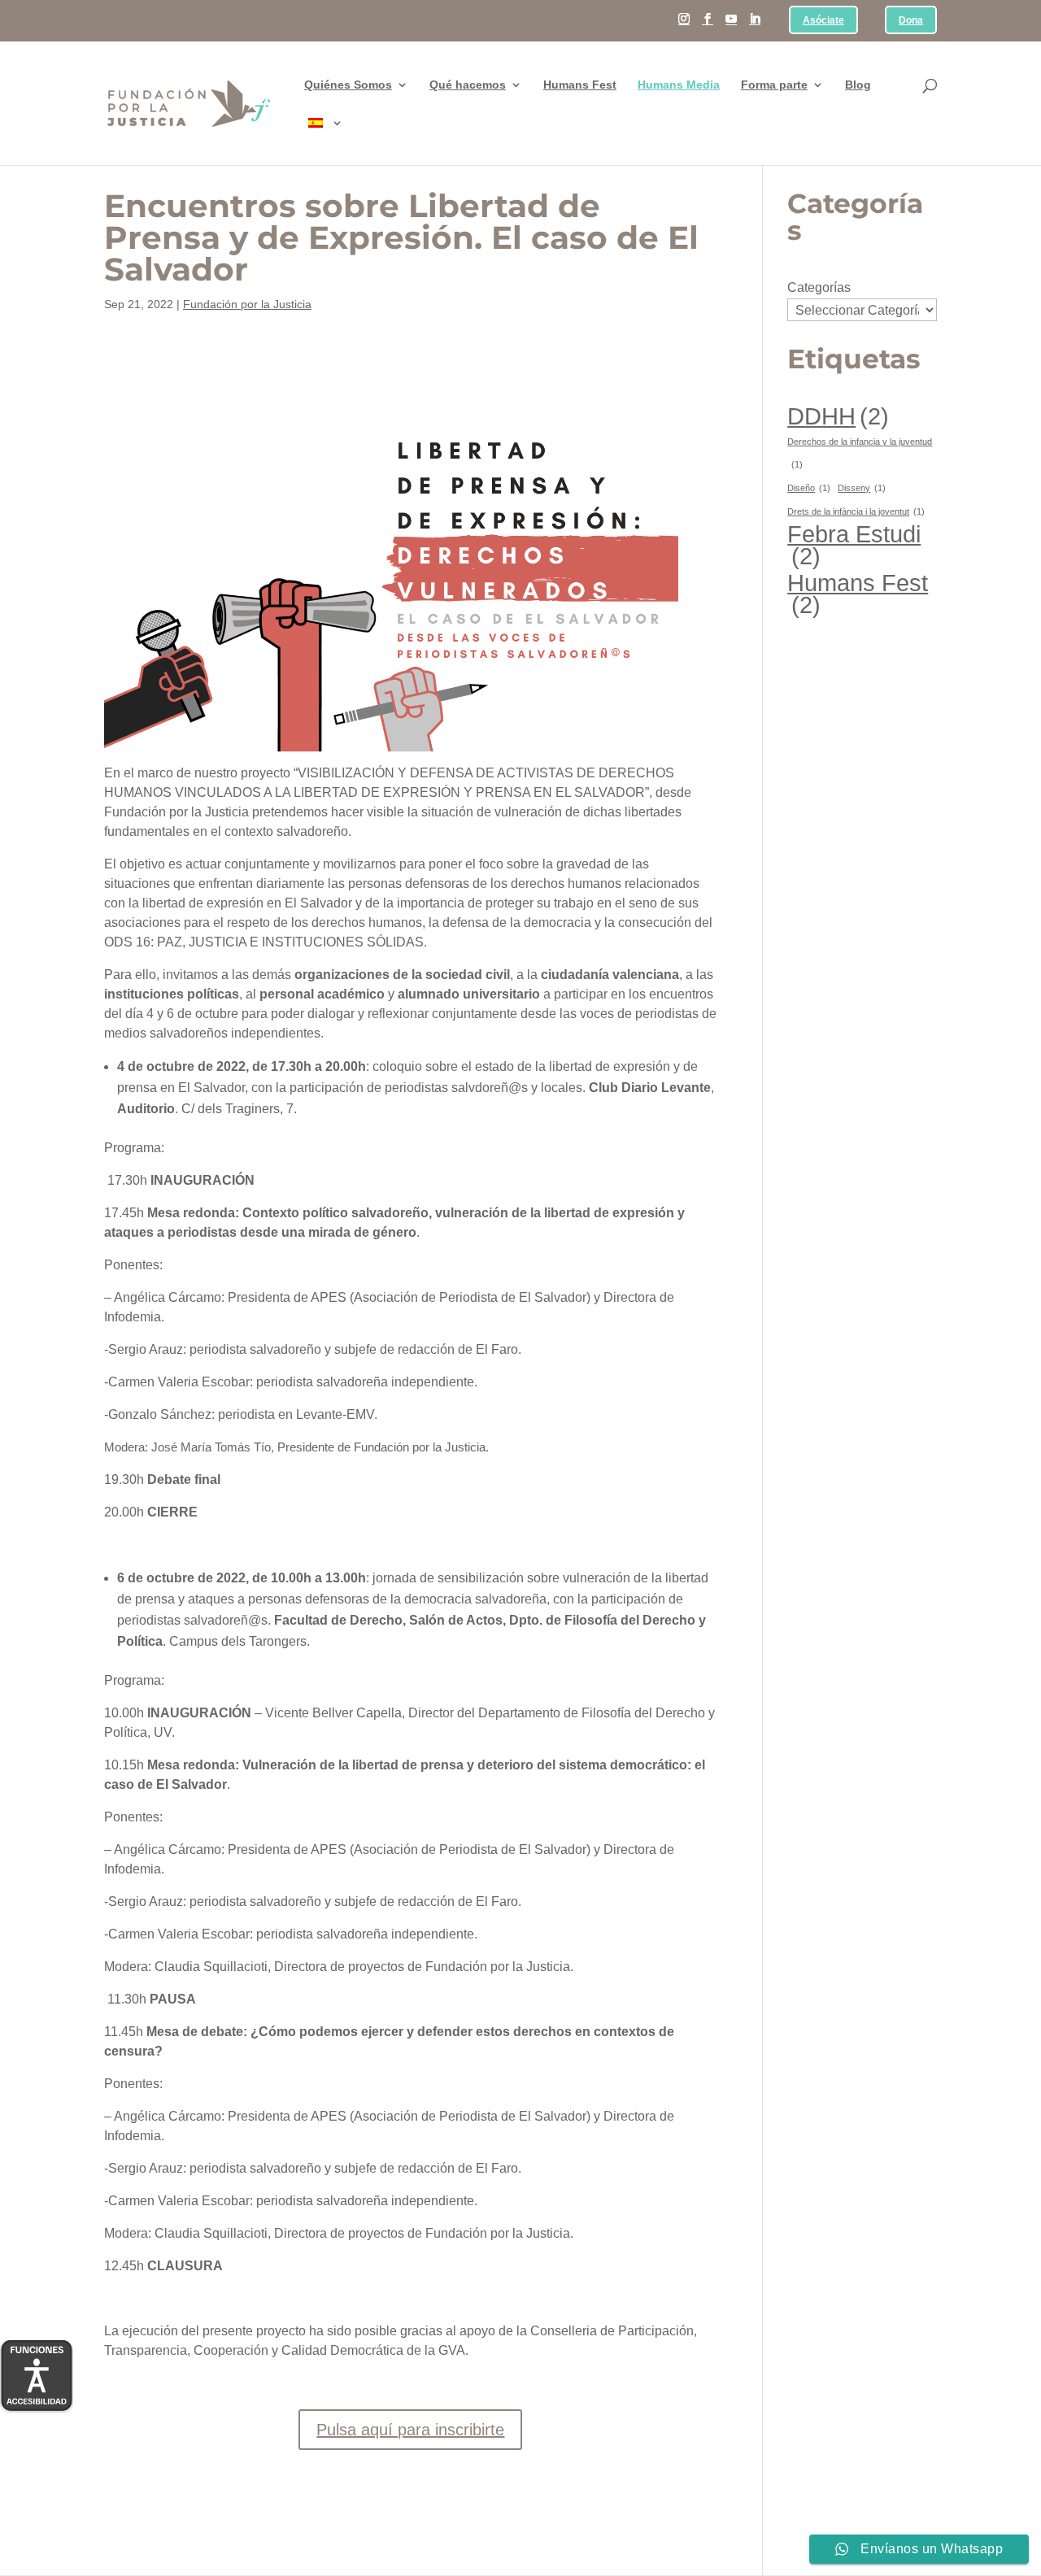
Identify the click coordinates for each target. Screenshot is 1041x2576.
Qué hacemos (468, 85)
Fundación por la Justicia (247, 304)
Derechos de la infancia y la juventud (860, 453)
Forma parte (774, 85)
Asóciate (823, 21)
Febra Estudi (854, 545)
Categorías (819, 287)
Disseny (862, 488)
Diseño (809, 488)
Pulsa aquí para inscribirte (410, 2430)
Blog (858, 85)
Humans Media (679, 85)
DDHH (838, 416)
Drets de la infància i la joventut (856, 511)
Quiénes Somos (348, 85)
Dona (911, 21)
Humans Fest (580, 85)
